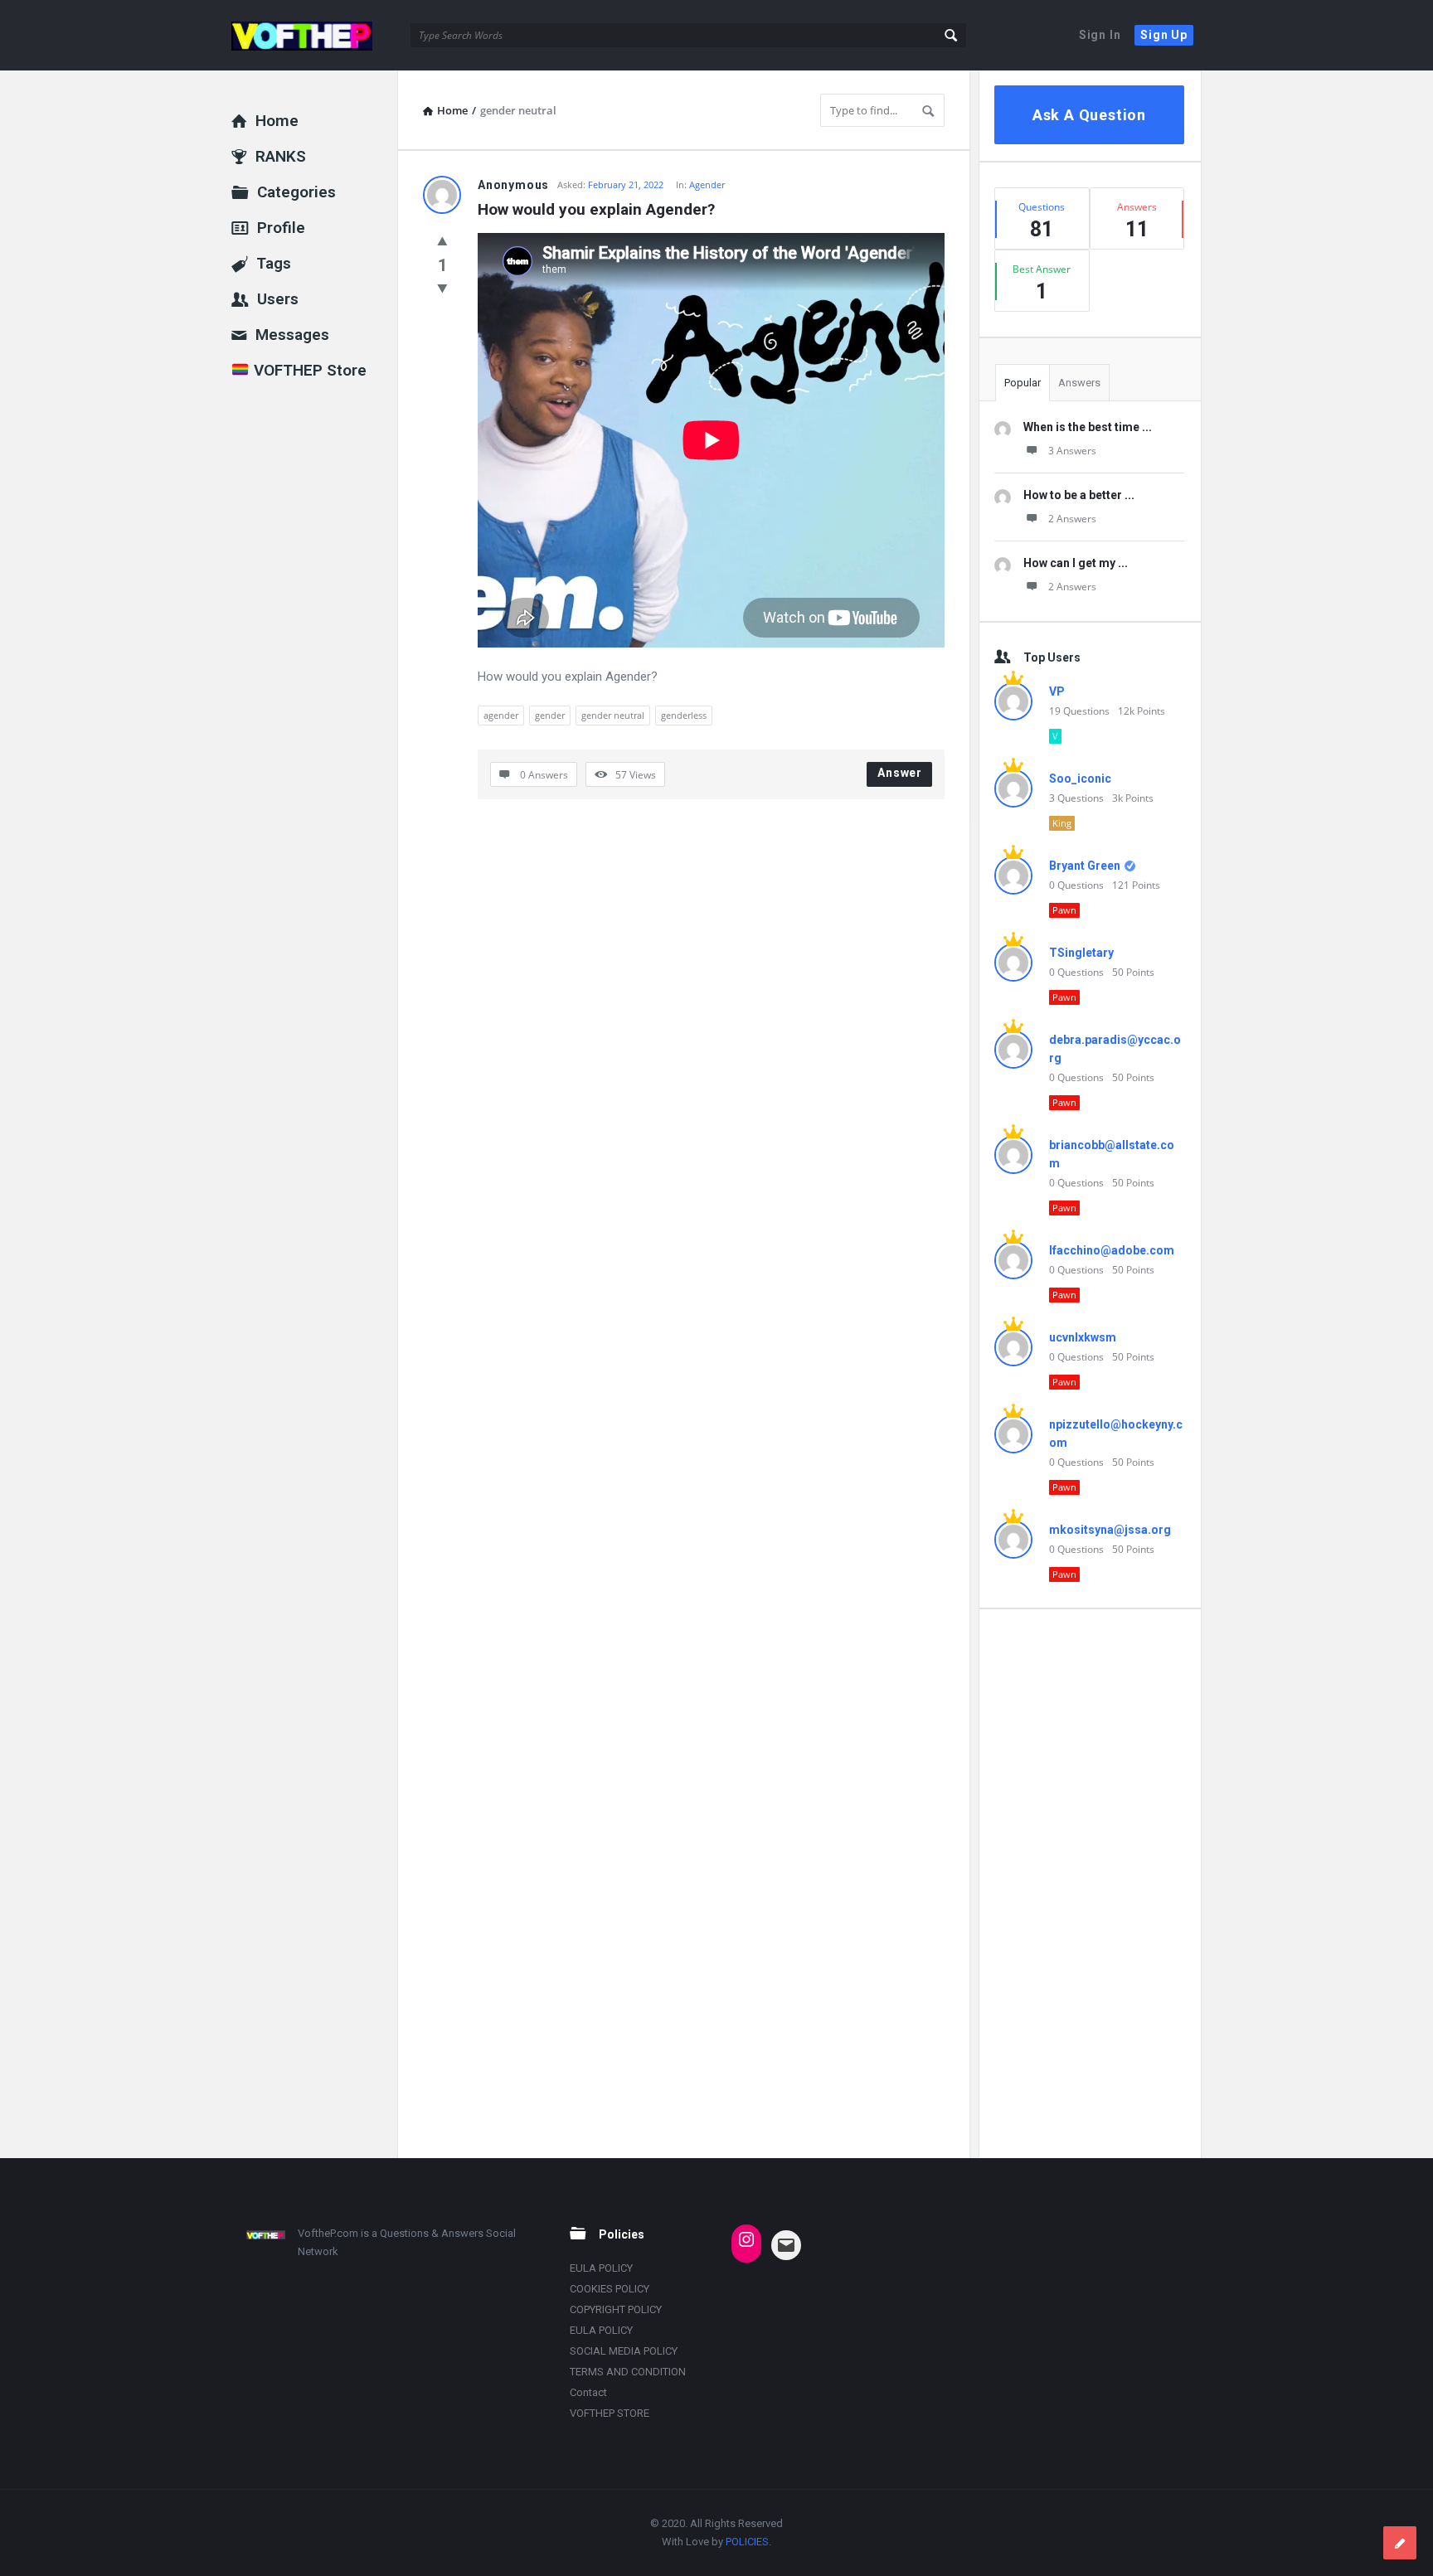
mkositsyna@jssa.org (1110, 1530)
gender (550, 715)
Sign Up (1164, 35)
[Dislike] (442, 288)
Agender (707, 184)
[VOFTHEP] (315, 35)
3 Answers (1072, 451)
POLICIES (747, 2542)
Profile (281, 228)
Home (277, 121)
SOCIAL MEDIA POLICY (624, 2351)
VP (1057, 691)
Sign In (1100, 35)
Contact (588, 2392)
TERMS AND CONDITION (628, 2372)
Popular (1023, 383)
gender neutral (613, 715)
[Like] (442, 240)
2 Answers (1072, 519)
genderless (684, 715)
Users (278, 299)
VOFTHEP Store (308, 370)
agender (501, 715)
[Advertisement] (1089, 1883)
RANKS (281, 156)
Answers (1079, 383)
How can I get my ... (1076, 563)
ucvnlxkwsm (1083, 1337)
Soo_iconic (1080, 779)
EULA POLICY (601, 2268)
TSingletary (1081, 953)
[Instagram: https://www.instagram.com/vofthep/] (746, 2239)
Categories (296, 192)
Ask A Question (1089, 115)
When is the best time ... (1088, 427)
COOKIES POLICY (610, 2289)
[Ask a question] (1400, 2543)
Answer (900, 773)
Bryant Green (1085, 866)
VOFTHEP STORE (610, 2413)
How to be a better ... (1079, 495)
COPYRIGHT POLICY (616, 2309)
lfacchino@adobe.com (1112, 1250)
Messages (292, 335)
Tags (274, 263)
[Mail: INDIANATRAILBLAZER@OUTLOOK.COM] (786, 2245)
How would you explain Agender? (596, 209)
